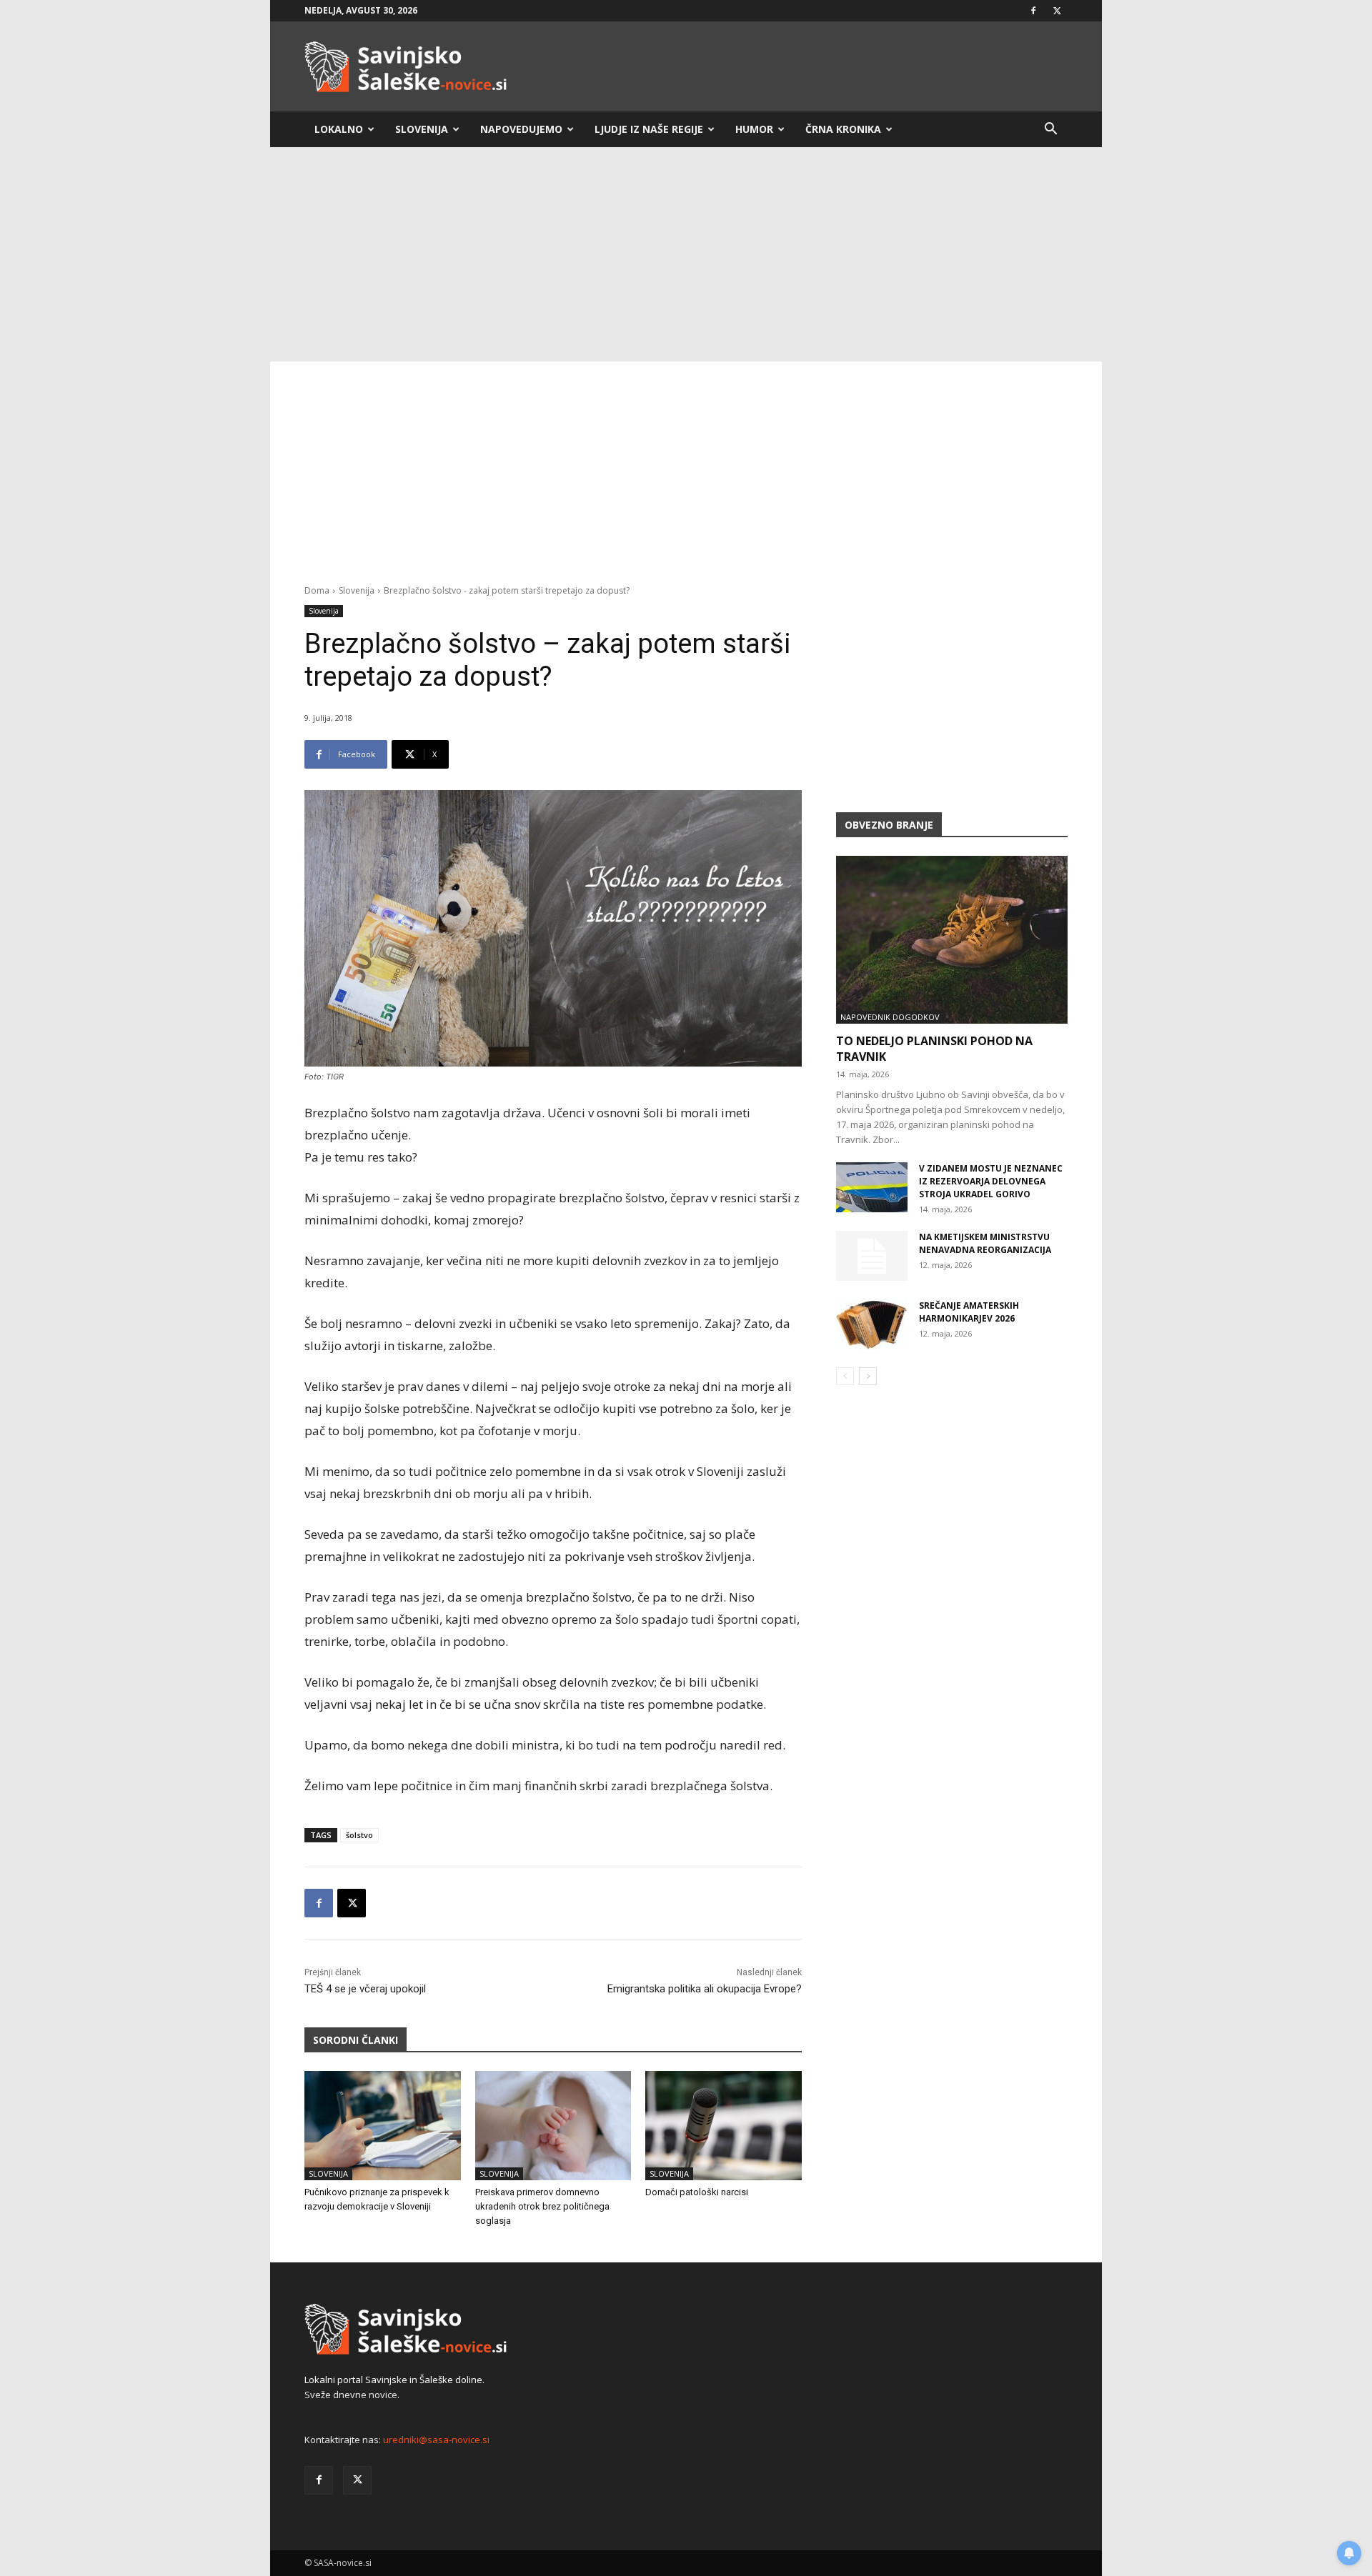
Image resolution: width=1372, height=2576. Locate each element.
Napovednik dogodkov (890, 1017)
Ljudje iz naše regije (649, 129)
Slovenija (422, 129)
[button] (1050, 130)
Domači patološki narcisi (697, 2192)
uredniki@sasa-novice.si (436, 2440)
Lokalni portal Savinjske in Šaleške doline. (394, 2380)
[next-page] (868, 1376)
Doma (317, 590)
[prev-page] (845, 1376)
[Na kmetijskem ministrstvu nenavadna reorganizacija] (872, 1256)
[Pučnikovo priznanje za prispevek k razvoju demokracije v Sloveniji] (383, 2126)
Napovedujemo (521, 129)
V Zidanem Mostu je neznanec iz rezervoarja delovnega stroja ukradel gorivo (991, 1181)
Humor (754, 129)
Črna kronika (843, 129)
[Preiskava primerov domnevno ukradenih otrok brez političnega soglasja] (553, 2126)
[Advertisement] (686, 254)
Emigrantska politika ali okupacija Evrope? (705, 1989)
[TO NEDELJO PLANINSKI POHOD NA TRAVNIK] (952, 940)
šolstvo (359, 1835)
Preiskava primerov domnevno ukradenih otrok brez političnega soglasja (542, 2206)
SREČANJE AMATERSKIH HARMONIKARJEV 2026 (969, 1312)
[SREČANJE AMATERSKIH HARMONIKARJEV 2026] (872, 1324)
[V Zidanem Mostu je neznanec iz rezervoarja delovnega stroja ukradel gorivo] (872, 1187)
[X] (1057, 11)
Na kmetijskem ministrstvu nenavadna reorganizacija (985, 1243)
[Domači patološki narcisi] (724, 2126)
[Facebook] (1033, 11)
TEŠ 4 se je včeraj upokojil (365, 1989)
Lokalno (339, 129)
